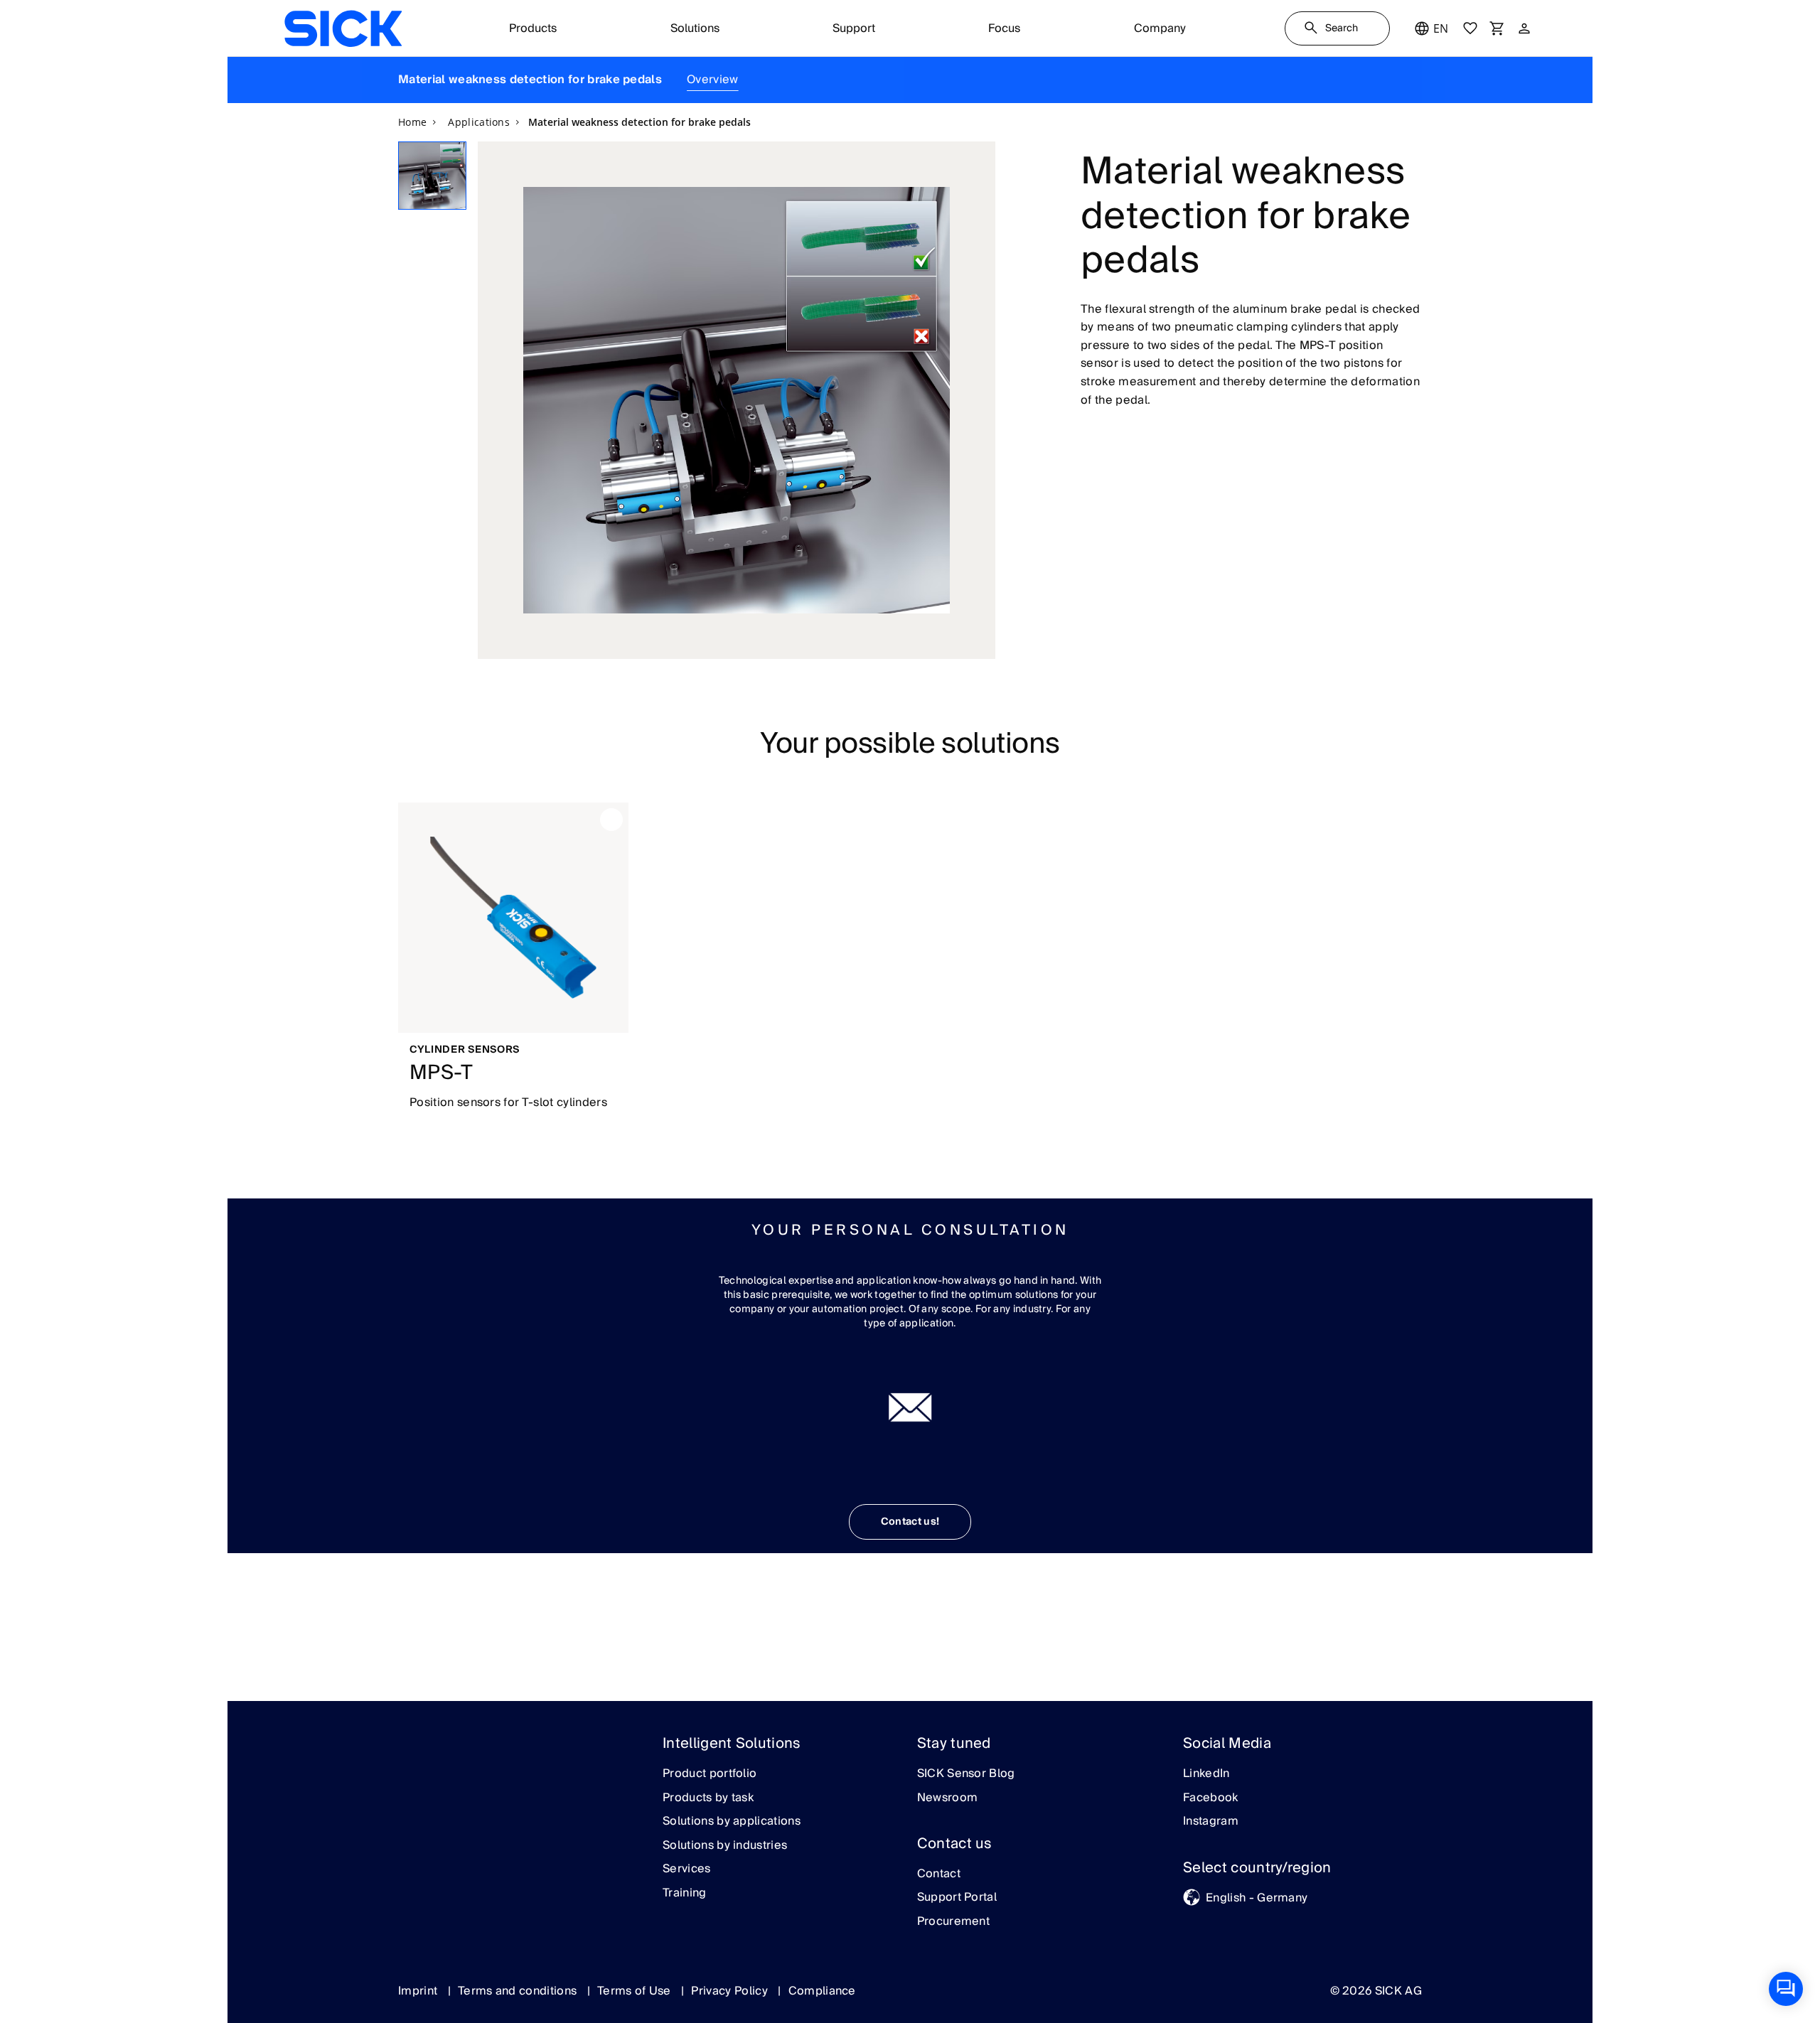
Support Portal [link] (957, 1898)
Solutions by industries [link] (725, 1846)
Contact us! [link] (910, 1522)
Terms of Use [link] (636, 1991)
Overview (713, 80)
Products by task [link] (708, 1798)
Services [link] (687, 1869)
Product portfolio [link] (710, 1774)
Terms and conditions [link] (519, 1991)
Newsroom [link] (948, 1798)
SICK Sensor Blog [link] (966, 1774)
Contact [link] (939, 1874)
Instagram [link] (1211, 1822)
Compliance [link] (822, 1991)
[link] (343, 28)
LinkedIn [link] (1206, 1774)
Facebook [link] (1211, 1798)
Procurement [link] (954, 1922)
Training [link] (685, 1894)
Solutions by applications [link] (732, 1822)
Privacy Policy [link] (731, 1991)
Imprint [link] (419, 1991)
